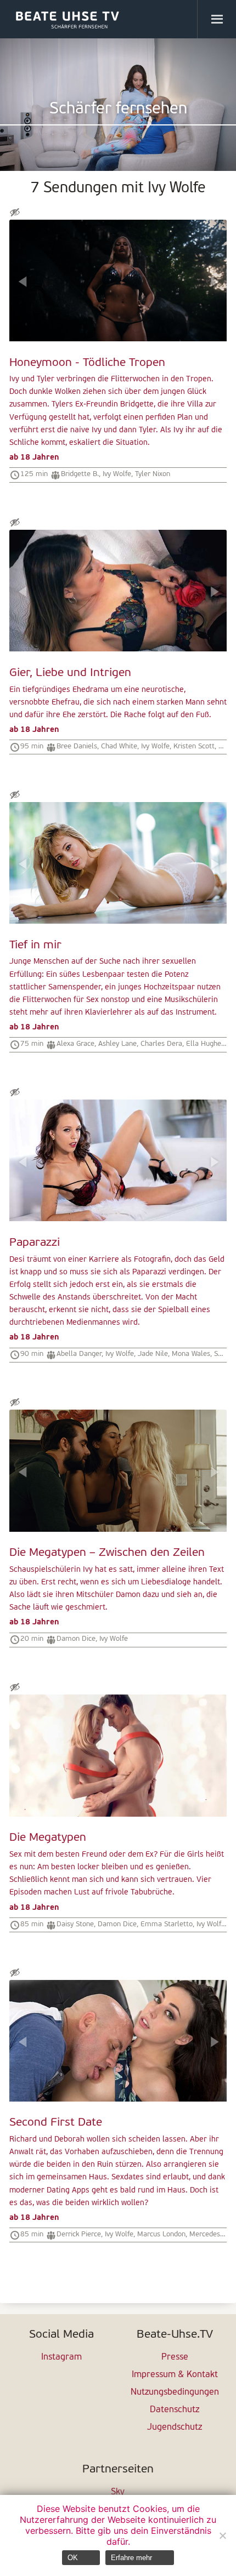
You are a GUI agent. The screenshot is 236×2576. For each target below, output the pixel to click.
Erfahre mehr (131, 2558)
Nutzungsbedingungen (175, 2392)
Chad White (119, 746)
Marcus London (161, 2234)
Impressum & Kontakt (175, 2375)
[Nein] (222, 2535)
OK (73, 2558)
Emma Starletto (167, 1924)
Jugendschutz (175, 2428)
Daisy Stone (75, 1924)
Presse (175, 2357)
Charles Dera (161, 1044)
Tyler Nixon (153, 474)
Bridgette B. (80, 474)
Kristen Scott (194, 746)
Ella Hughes (205, 1044)
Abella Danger (79, 1354)
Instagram (61, 2357)
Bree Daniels (77, 746)
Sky (118, 2492)
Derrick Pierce (79, 2234)
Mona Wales (191, 1354)
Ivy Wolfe (117, 474)
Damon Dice (76, 1639)
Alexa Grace (75, 1044)
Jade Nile (153, 1354)
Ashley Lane (117, 1044)
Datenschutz (175, 2410)
